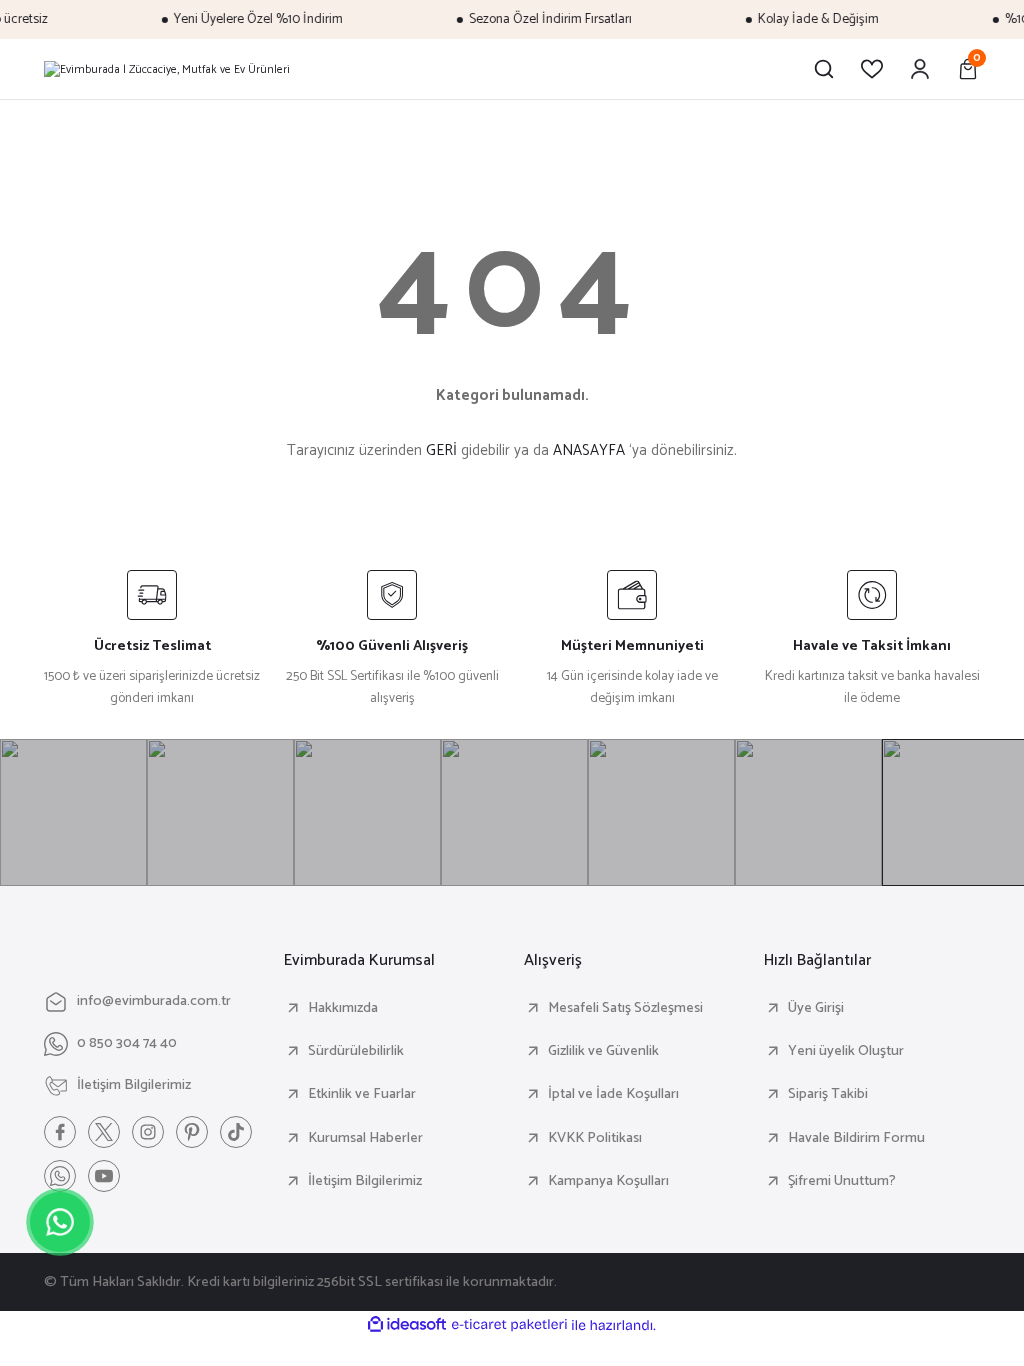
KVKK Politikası (595, 1138)
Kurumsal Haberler (365, 1138)
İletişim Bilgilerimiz (365, 1181)
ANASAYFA (589, 450)
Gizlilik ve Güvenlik (603, 1051)
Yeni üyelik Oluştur (846, 1051)
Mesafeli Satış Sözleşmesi (625, 1008)
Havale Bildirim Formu (856, 1138)
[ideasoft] (407, 1325)
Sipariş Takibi (828, 1094)
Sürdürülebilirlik (356, 1051)
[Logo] (167, 69)
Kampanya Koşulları (608, 1181)
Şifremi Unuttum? (842, 1181)
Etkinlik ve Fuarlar (362, 1094)
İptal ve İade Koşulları (613, 1094)
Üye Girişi (816, 1008)
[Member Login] (920, 69)
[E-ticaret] (509, 1324)
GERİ (441, 450)
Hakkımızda (343, 1008)
